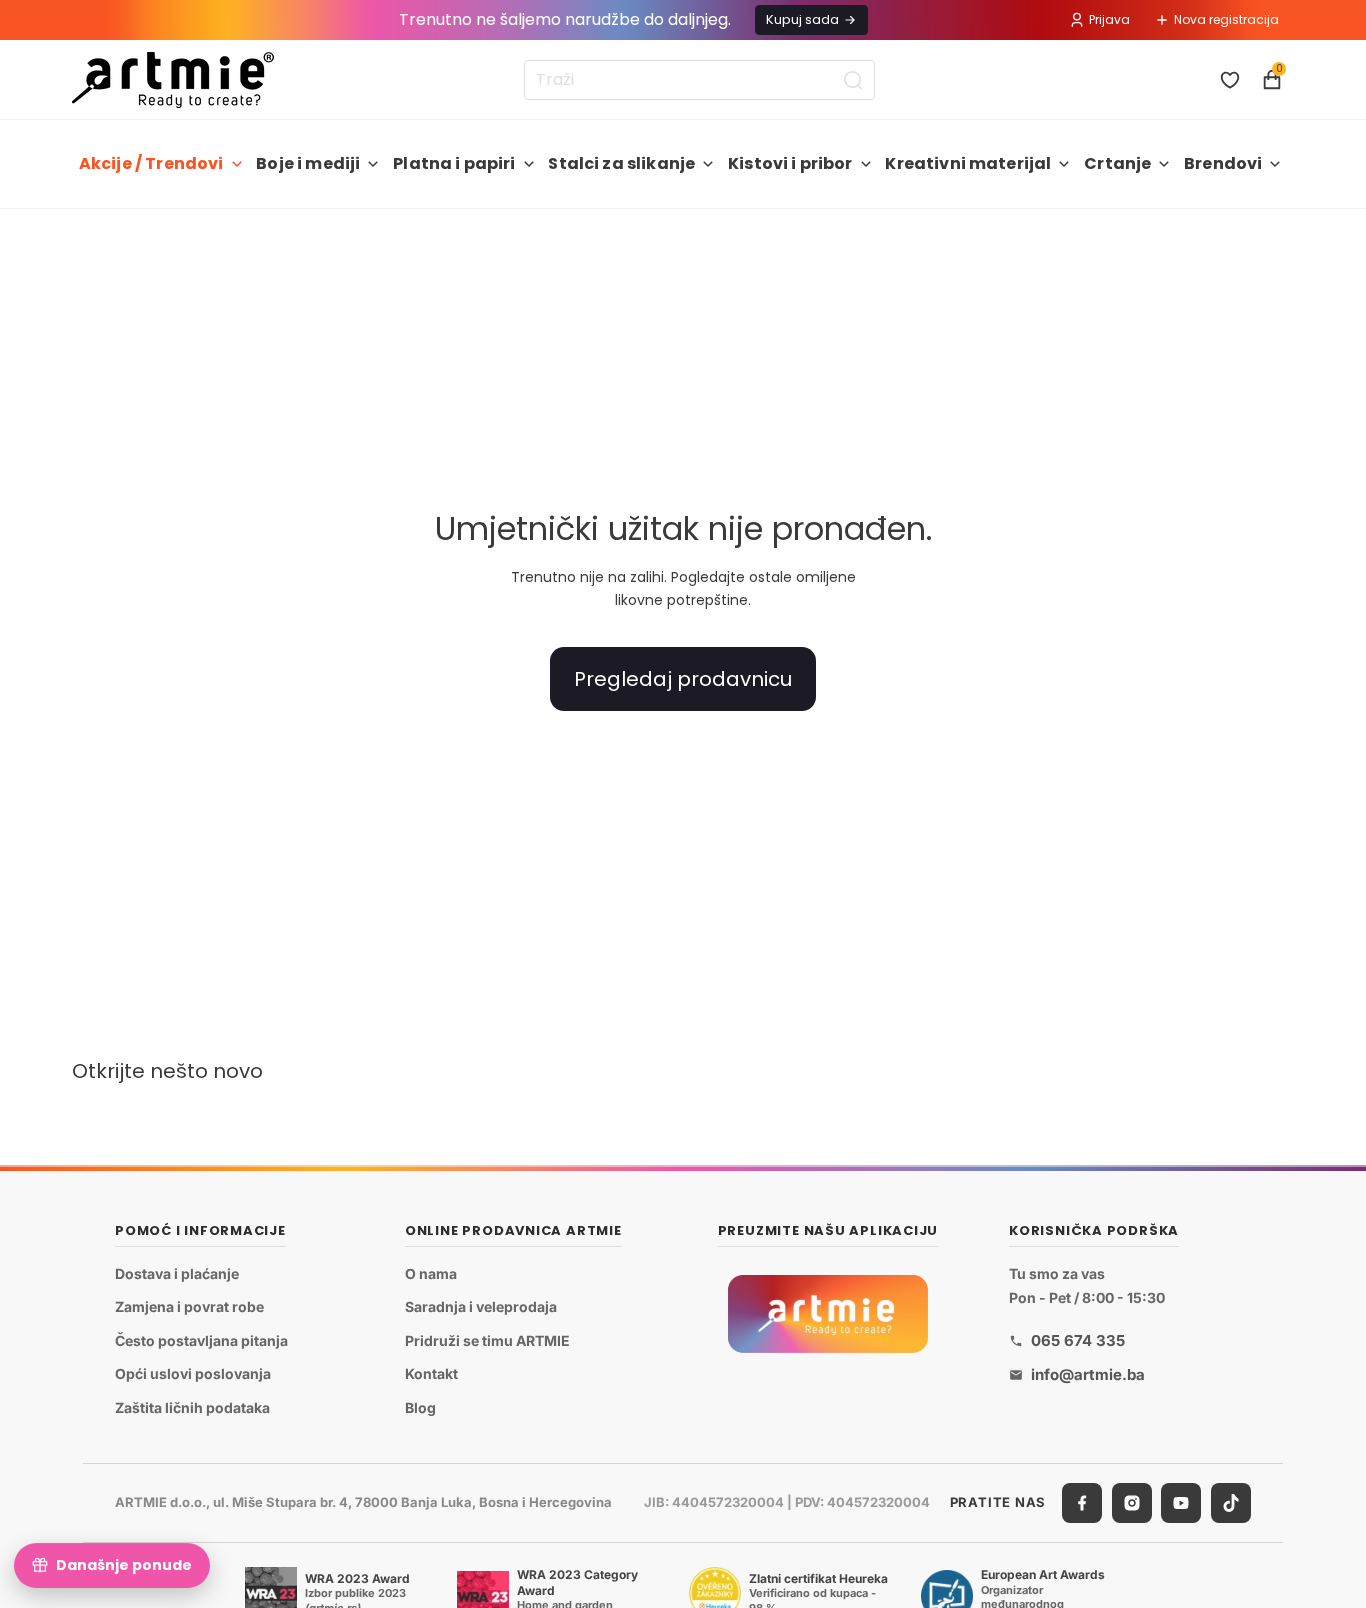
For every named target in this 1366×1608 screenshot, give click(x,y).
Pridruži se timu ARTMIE (487, 1340)
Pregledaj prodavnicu (683, 679)
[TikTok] (1231, 1503)
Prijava (1109, 19)
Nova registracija (1226, 19)
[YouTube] (1181, 1503)
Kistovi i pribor (790, 163)
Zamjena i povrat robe (189, 1306)
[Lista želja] (1230, 80)
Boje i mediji (308, 163)
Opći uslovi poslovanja (193, 1373)
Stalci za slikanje (621, 163)
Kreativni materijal (968, 163)
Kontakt (431, 1373)
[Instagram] (1132, 1503)
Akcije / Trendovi (151, 163)
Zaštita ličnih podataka (192, 1407)
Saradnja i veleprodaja (481, 1306)
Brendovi (1223, 163)
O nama (431, 1273)
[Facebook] (1082, 1503)
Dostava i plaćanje (177, 1273)
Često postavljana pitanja (201, 1340)
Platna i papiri (454, 163)
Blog (420, 1407)
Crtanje (1117, 163)
